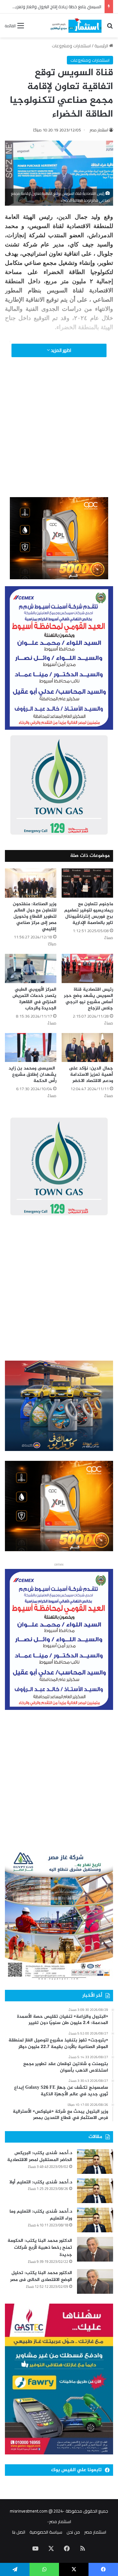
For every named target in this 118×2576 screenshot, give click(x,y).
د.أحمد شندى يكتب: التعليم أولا (41, 2182)
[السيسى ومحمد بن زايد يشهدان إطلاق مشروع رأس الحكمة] (31, 1048)
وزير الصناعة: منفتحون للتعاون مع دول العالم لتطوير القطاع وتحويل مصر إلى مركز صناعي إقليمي (35, 917)
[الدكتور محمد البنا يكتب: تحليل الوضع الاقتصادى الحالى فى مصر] (95, 2281)
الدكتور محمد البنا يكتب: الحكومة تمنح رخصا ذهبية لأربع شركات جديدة (40, 2248)
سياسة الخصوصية (46, 2532)
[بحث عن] (110, 28)
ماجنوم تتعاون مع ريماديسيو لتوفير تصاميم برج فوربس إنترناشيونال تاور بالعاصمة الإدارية (89, 913)
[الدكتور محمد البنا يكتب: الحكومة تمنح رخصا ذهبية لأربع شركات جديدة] (95, 2249)
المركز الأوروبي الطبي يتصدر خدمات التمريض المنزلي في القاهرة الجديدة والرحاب (34, 999)
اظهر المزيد (60, 350)
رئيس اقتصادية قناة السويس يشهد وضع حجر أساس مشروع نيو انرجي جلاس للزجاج (88, 999)
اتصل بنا (19, 2532)
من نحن (73, 2532)
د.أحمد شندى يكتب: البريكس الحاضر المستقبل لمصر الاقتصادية (40, 2157)
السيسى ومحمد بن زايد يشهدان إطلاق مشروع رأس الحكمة (32, 1075)
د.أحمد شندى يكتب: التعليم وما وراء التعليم (41, 2215)
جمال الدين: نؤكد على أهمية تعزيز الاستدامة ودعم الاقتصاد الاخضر (91, 1075)
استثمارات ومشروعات (71, 46)
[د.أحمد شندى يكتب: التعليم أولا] (95, 2191)
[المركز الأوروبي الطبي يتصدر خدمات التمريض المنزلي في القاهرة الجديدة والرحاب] (31, 968)
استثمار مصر (99, 130)
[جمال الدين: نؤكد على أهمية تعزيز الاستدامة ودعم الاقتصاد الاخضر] (87, 1048)
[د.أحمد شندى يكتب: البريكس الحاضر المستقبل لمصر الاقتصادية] (95, 2162)
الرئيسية (102, 46)
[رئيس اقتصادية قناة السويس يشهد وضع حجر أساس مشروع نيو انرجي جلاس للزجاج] (87, 968)
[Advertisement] (59, 436)
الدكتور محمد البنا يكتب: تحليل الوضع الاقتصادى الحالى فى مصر (41, 2277)
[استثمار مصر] (75, 25)
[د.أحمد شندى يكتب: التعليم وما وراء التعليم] (95, 2220)
